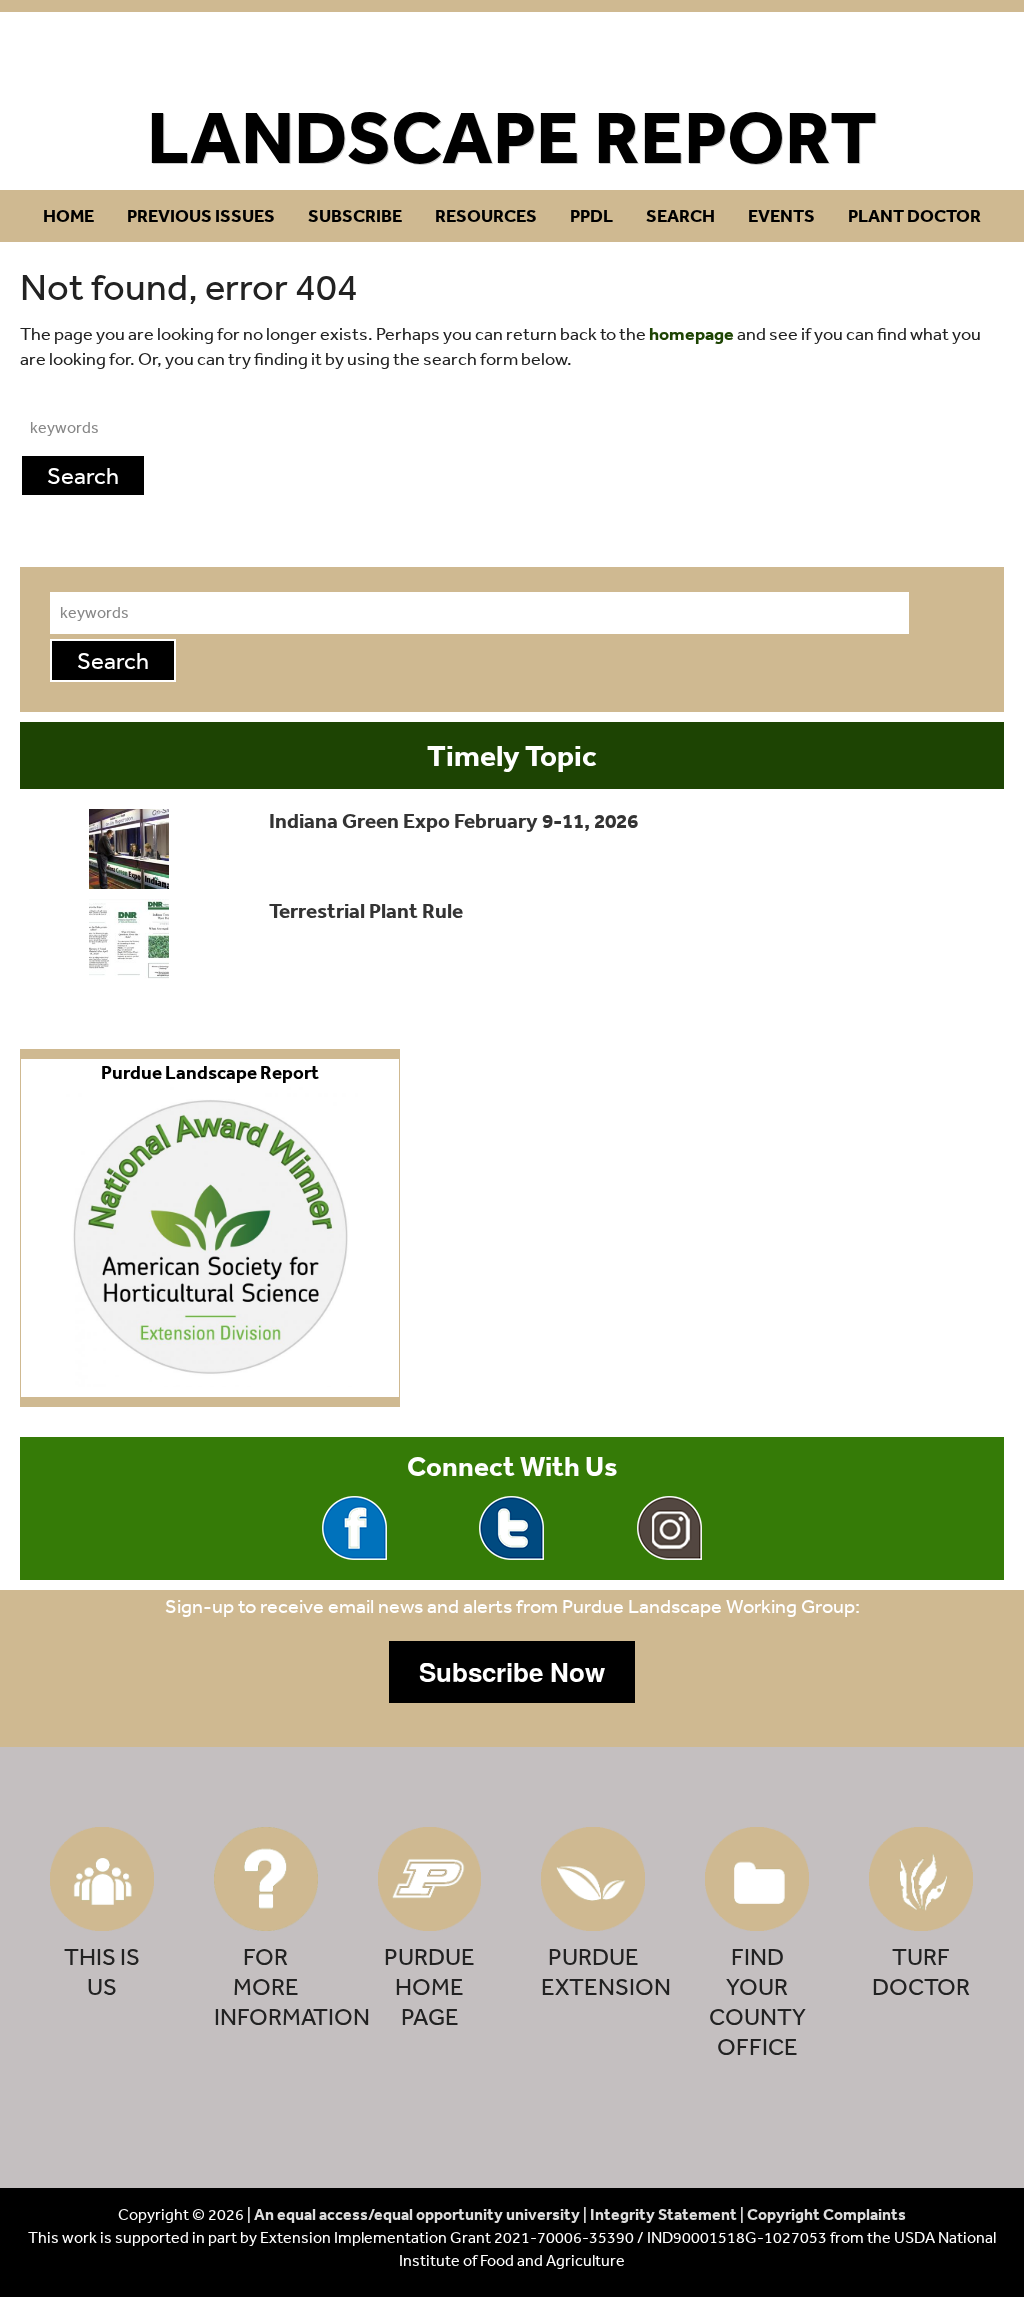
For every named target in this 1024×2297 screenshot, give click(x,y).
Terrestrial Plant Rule (366, 910)
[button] (512, 1672)
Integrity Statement (663, 2214)
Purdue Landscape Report (512, 56)
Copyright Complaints (826, 2214)
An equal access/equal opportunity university (417, 2214)
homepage (691, 333)
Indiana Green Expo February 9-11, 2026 (453, 820)
